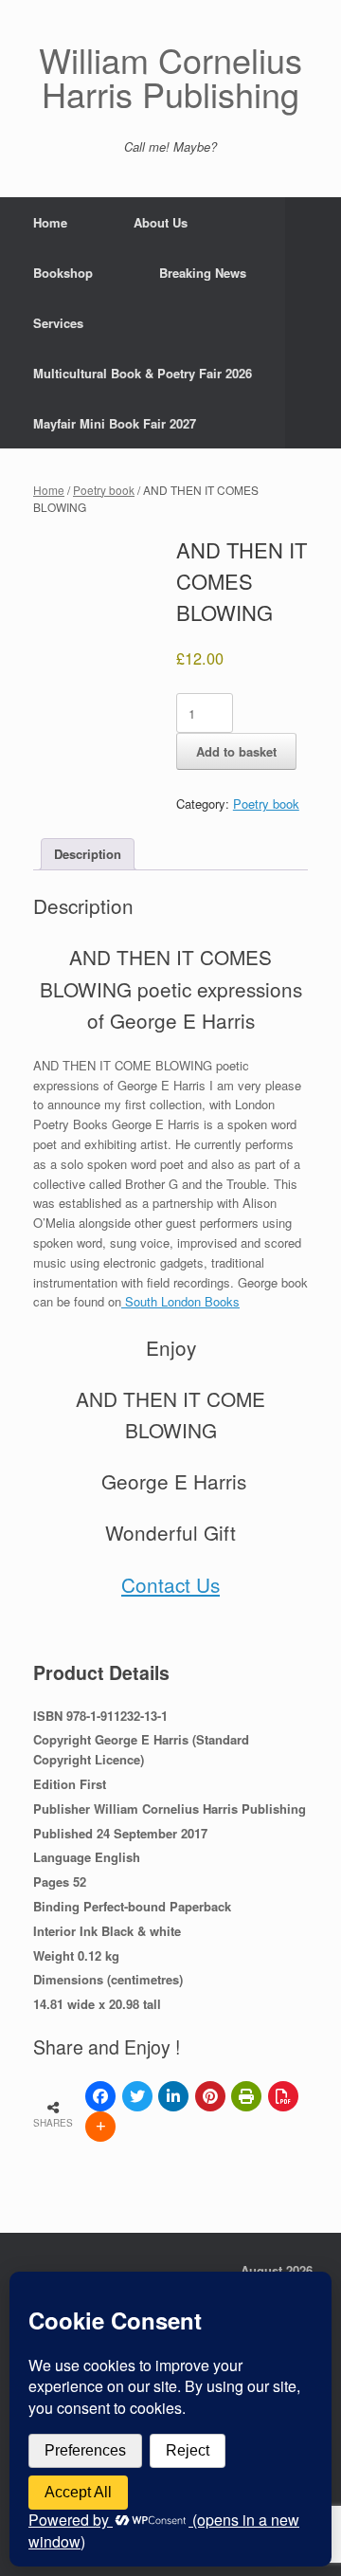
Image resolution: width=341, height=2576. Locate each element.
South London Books (180, 1301)
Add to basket (236, 751)
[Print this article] (246, 2096)
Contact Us (170, 1584)
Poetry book (104, 490)
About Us (161, 222)
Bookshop (63, 273)
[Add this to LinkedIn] (173, 2096)
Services (58, 323)
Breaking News (203, 273)
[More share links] (100, 2127)
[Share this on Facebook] (100, 2096)
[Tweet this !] (137, 2096)
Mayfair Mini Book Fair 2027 (115, 423)
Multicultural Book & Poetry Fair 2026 (143, 373)
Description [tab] (88, 854)
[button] (313, 323)
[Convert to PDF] (283, 2096)
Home (50, 222)
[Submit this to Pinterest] (210, 2096)
